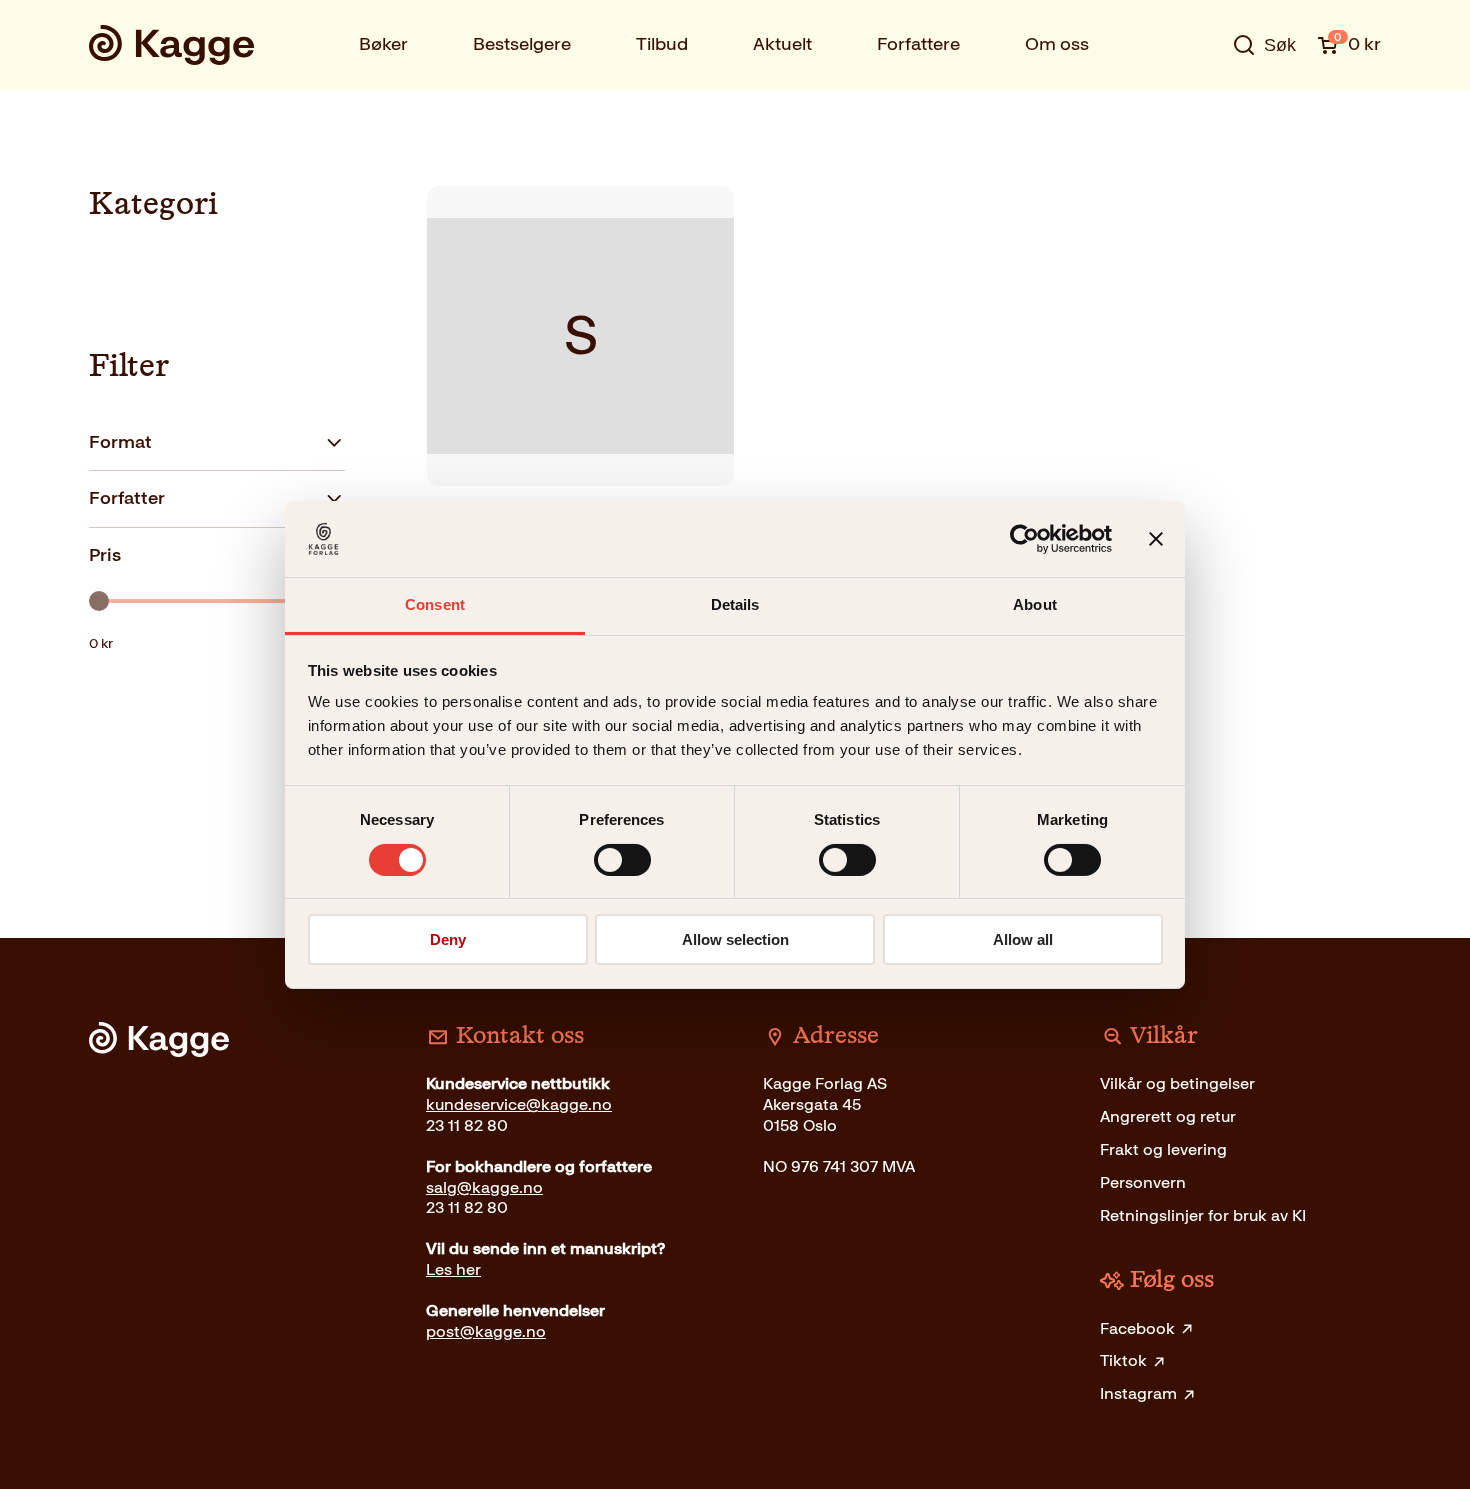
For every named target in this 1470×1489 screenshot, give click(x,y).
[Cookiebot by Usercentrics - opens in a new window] (1024, 539)
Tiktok (1123, 1360)
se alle (1199, 107)
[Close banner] (1156, 539)
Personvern (1143, 1182)
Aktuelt (782, 44)
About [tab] (1035, 604)
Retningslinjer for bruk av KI (1203, 1215)
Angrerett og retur (1168, 1116)
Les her (453, 1269)
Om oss (1057, 44)
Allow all (1023, 939)
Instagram (1138, 1393)
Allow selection (735, 939)
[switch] (622, 860)
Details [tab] (735, 604)
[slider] (99, 601)
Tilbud (662, 44)
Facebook (1137, 1328)
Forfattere (918, 44)
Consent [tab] (435, 604)
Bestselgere (522, 44)
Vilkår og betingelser (1177, 1083)
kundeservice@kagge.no (519, 1104)
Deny (448, 939)
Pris (105, 555)
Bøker (383, 44)
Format (120, 442)
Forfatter (127, 498)
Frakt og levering (1163, 1149)
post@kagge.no (486, 1331)
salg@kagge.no (484, 1187)
